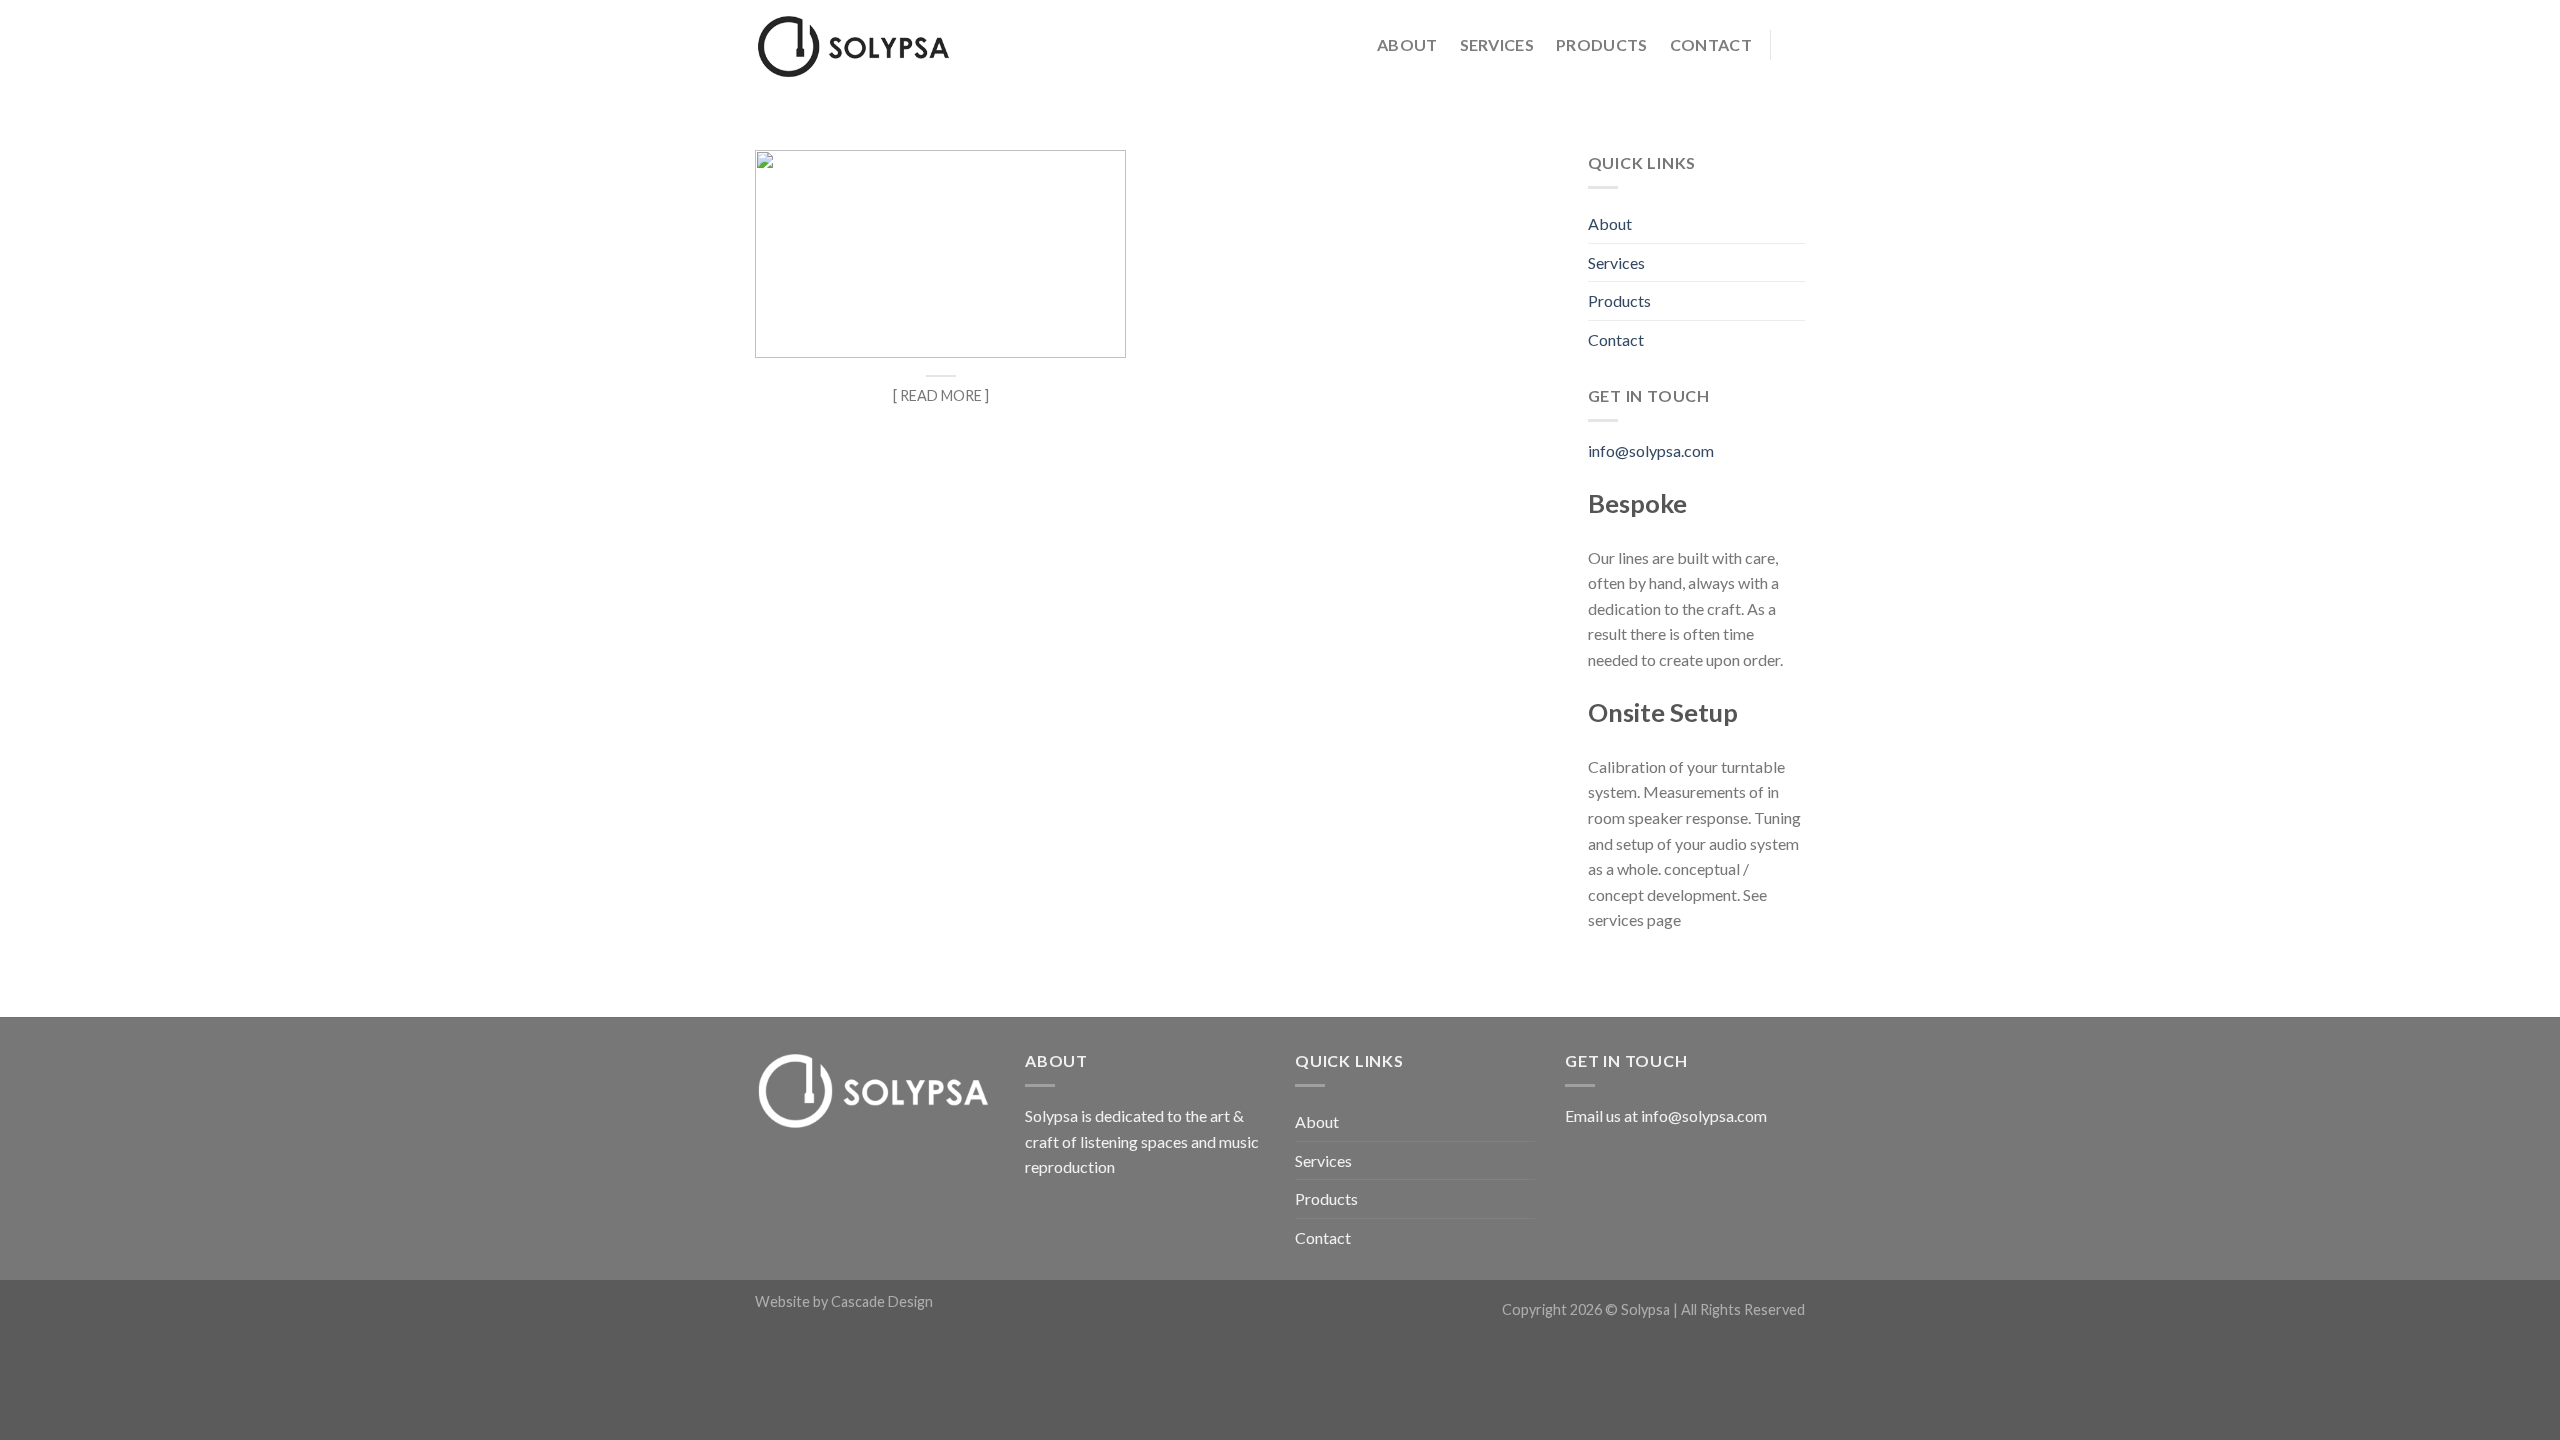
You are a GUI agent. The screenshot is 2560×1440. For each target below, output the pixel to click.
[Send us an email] (1792, 45)
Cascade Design (882, 1301)
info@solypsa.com (1651, 450)
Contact (1711, 44)
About (1407, 44)
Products (1602, 44)
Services (1497, 44)
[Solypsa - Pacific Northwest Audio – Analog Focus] (855, 45)
